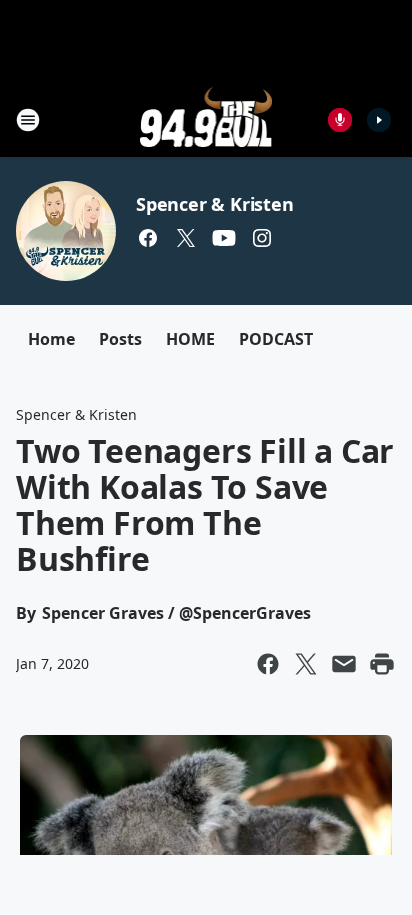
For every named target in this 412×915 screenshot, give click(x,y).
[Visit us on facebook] (148, 238)
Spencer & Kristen (215, 204)
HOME (190, 339)
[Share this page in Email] (344, 664)
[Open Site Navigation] (28, 120)
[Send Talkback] (340, 120)
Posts (120, 339)
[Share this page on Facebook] (268, 664)
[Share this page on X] (306, 664)
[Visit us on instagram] (262, 238)
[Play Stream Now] (379, 120)
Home (51, 339)
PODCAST (276, 339)
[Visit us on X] (186, 238)
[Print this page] (382, 664)
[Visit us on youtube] (224, 238)
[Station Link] (206, 119)
